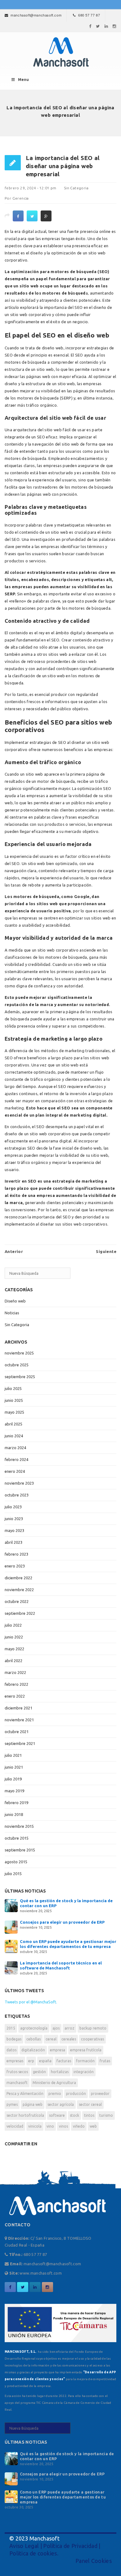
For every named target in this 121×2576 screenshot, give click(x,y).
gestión (39, 2072)
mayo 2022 (14, 1649)
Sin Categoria (76, 188)
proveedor (100, 2094)
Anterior (14, 1251)
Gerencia (21, 198)
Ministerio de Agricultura (54, 2083)
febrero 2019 (16, 1803)
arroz (69, 2028)
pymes (12, 2104)
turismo (106, 2115)
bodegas (14, 2039)
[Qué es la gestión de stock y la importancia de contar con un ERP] (11, 1905)
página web (33, 2104)
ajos (56, 2028)
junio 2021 (14, 1767)
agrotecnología (34, 2028)
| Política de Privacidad (68, 2546)
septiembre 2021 (20, 1743)
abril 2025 (13, 1424)
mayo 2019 (14, 1791)
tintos (89, 2115)
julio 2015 (13, 1874)
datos (11, 2050)
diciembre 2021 (18, 1708)
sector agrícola (61, 2104)
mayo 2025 (14, 1412)
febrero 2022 (16, 1684)
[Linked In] (106, 26)
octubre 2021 (17, 1732)
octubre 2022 (17, 1601)
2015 (11, 2028)
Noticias (12, 1313)
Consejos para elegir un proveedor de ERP (62, 1922)
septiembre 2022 (20, 1613)
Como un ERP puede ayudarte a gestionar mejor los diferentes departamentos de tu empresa (63, 2497)
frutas (105, 2061)
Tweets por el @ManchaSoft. (31, 2002)
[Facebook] (90, 26)
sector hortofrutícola (25, 2115)
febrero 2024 (16, 1459)
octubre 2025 (17, 1365)
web (93, 2126)
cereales (69, 2039)
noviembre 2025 (19, 1353)
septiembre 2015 (20, 1850)
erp (31, 2061)
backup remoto (93, 2028)
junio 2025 (14, 1400)
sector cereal (90, 2104)
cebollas (34, 2039)
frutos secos (17, 2072)
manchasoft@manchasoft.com (36, 15)
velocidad (15, 2126)
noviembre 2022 (19, 1590)
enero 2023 (15, 1566)
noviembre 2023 (19, 1483)
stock (74, 2115)
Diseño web (15, 1301)
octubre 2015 (17, 1838)
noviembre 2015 (19, 1826)
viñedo (79, 2126)
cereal (51, 2039)
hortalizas (60, 2072)
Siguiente (106, 1251)
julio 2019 (13, 1779)
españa (45, 2061)
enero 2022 (15, 1696)
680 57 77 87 (89, 15)
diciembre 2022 (18, 1578)
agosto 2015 (16, 1862)
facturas (64, 2061)
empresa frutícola (86, 2050)
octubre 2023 (17, 1495)
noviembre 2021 (19, 1720)
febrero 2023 (16, 1554)
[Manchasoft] (60, 52)
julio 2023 (13, 1507)
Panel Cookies (94, 2561)
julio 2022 (13, 1625)
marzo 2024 (15, 1448)
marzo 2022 (15, 1672)
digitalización (33, 2050)
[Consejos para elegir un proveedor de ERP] (11, 1926)
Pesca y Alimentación (25, 2094)
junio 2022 (14, 1637)
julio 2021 (13, 1755)
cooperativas (92, 2039)
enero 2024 (15, 1471)
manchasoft (17, 2083)
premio (55, 2094)
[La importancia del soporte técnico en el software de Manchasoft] (11, 1967)
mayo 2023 (14, 1530)
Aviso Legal (24, 2546)
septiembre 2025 (20, 1377)
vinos (63, 2126)
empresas (15, 2061)
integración (84, 2072)
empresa (58, 2050)
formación (85, 2061)
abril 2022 (13, 1661)
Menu (23, 80)
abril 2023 (13, 1542)
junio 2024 (14, 1436)
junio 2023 (14, 1519)
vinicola (35, 2126)
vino (50, 2126)
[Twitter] (98, 26)
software (57, 2115)
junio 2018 (14, 1814)
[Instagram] (114, 26)
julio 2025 (13, 1388)
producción (76, 2094)
